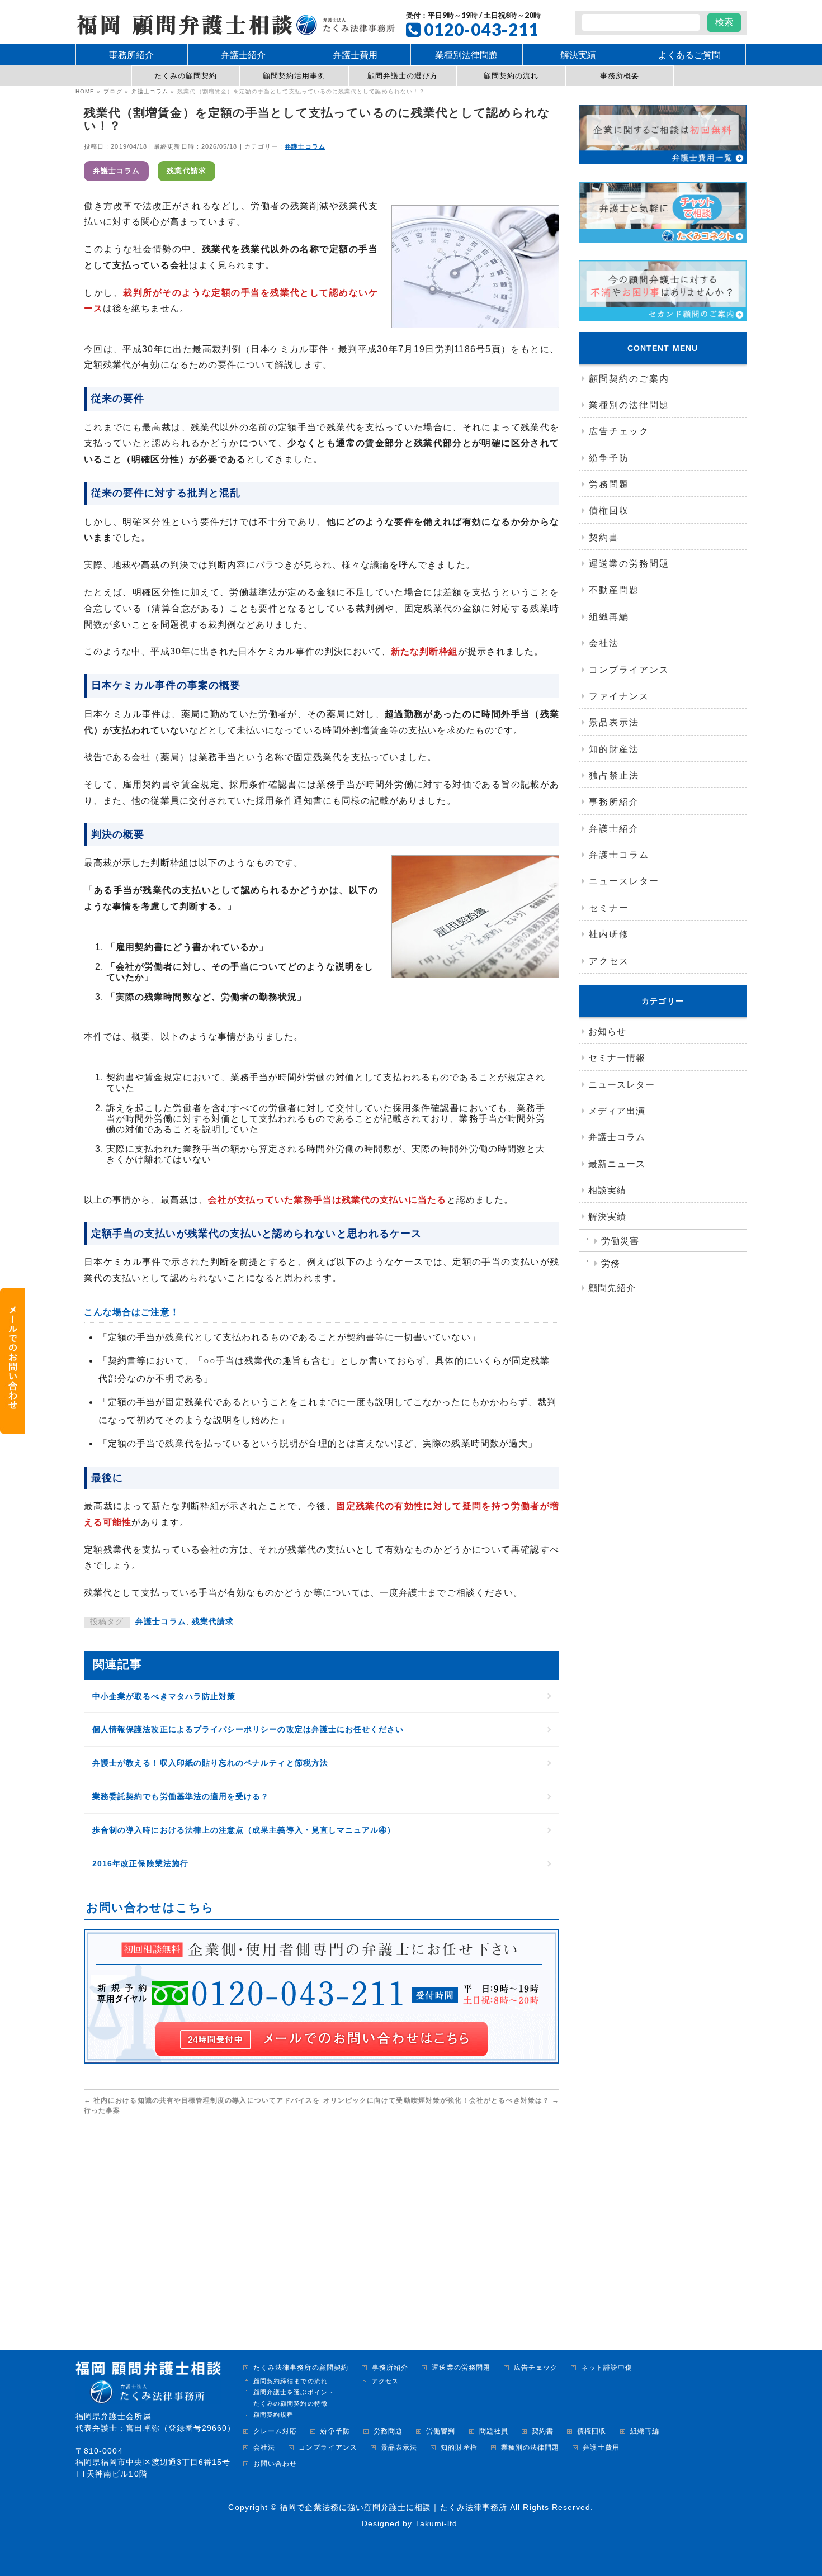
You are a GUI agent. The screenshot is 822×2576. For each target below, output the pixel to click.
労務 (611, 1263)
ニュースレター (624, 881)
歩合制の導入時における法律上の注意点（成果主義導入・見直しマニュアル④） (244, 1830)
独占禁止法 (614, 775)
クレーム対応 (275, 2432)
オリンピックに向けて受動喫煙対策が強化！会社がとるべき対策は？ (441, 2100)
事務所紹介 (614, 802)
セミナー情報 (617, 1058)
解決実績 (607, 1216)
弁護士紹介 (614, 829)
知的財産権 (459, 2448)
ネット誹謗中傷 (606, 2368)
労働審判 (441, 2432)
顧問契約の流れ (511, 76)
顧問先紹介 (612, 1288)
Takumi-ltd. (438, 2523)
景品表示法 (614, 722)
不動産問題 (614, 590)
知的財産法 (614, 749)
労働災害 (620, 1241)
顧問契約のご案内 (629, 379)
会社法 (604, 643)
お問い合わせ (275, 2464)
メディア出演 (617, 1111)
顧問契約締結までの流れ (290, 2381)
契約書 (604, 537)
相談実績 (607, 1190)
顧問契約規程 (273, 2414)
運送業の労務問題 (629, 564)
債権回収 (609, 511)
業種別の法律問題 (629, 405)
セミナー (609, 908)
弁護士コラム (305, 146)
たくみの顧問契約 (186, 76)
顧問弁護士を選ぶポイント (294, 2392)
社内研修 (609, 934)
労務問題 (609, 484)
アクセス (609, 961)
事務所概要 (620, 76)
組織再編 (609, 617)
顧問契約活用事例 (294, 76)
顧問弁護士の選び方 (403, 76)
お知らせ (607, 1031)
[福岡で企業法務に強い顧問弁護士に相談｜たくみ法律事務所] (235, 23)
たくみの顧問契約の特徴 (290, 2403)
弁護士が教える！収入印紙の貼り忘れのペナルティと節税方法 (210, 1763)
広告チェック (619, 431)
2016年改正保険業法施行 (140, 1863)
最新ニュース (617, 1164)
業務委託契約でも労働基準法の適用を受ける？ (181, 1796)
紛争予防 (609, 458)
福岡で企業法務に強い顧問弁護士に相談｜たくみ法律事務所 (393, 2507)
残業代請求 (186, 171)
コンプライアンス (629, 670)
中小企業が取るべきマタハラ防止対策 (164, 1696)
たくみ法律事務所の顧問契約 (301, 2368)
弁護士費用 (601, 2448)
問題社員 (494, 2432)
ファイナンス (619, 696)
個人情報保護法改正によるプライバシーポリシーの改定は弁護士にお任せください (248, 1729)
